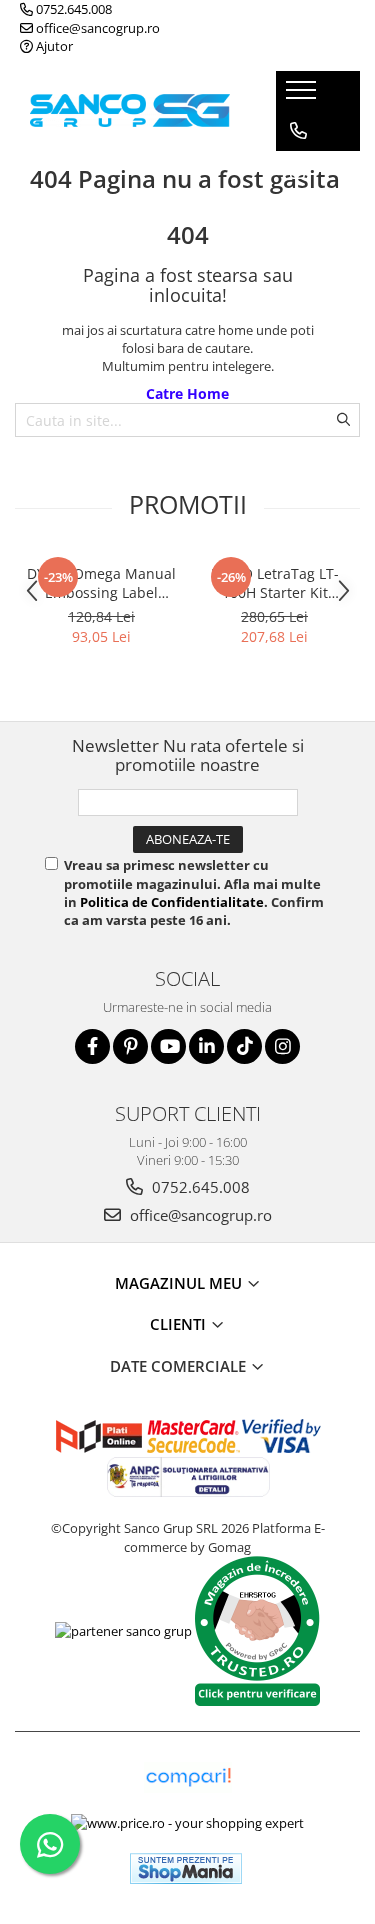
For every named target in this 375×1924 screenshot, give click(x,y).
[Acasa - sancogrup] (130, 110)
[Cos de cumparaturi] (297, 171)
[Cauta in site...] (298, 211)
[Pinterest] (130, 1046)
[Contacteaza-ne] (298, 131)
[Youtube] (168, 1046)
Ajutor (53, 46)
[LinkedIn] (206, 1046)
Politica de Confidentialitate (172, 902)
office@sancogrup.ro (96, 28)
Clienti (180, 1324)
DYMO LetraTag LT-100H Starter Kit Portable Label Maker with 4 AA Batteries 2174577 (275, 583)
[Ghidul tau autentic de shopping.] (188, 1777)
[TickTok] (244, 1046)
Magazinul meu (180, 1283)
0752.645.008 (72, 9)
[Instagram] (282, 1046)
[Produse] (303, 96)
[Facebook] (92, 1046)
